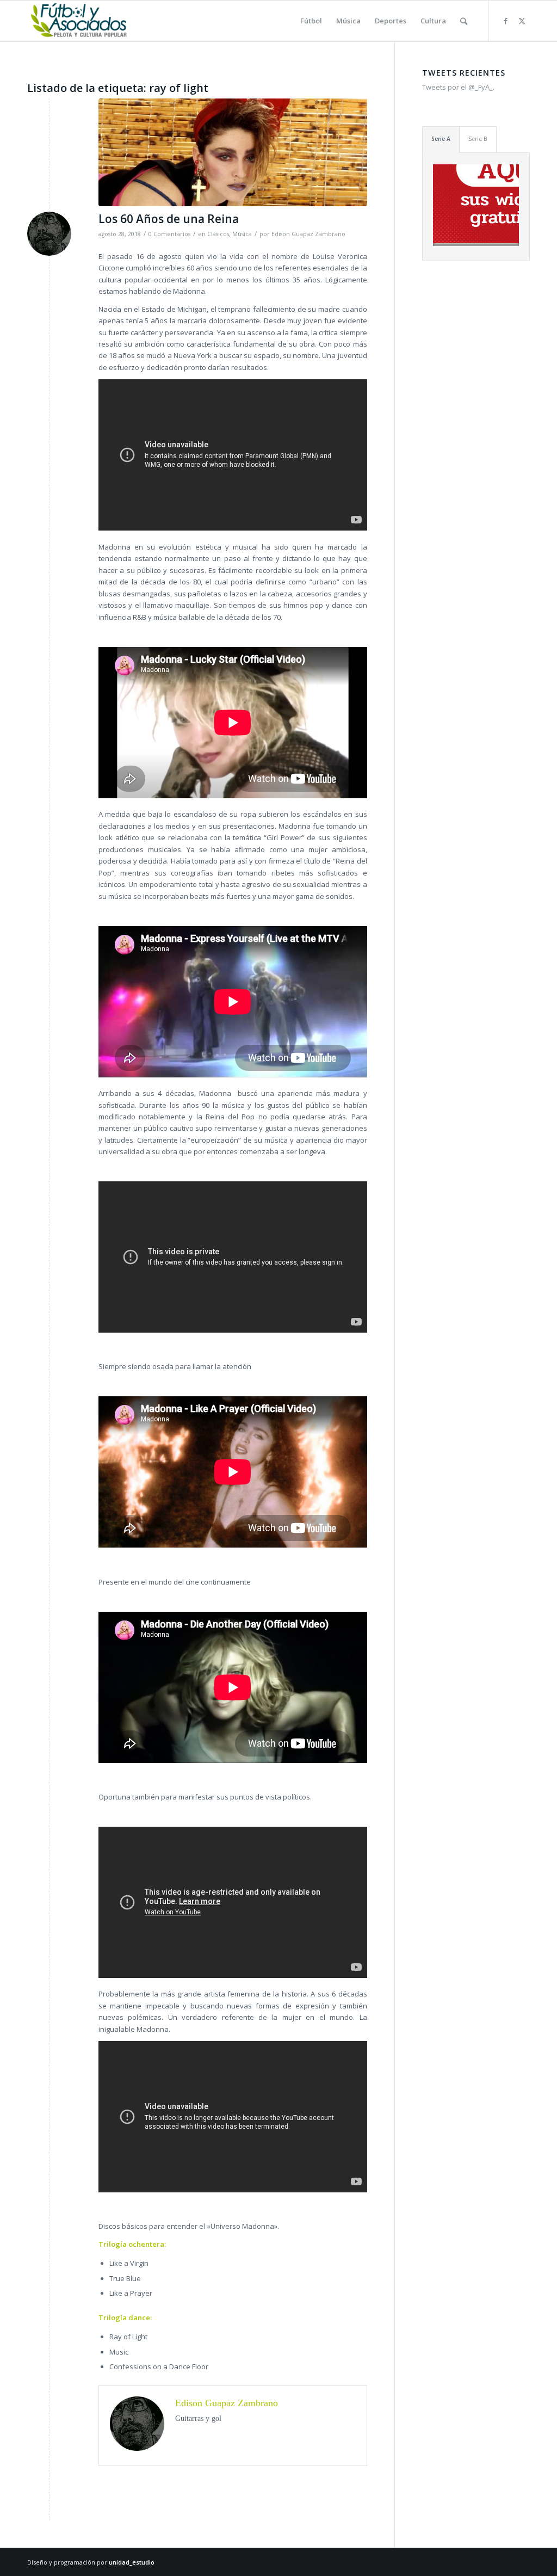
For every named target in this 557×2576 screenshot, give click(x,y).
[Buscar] (464, 21)
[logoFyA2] (80, 21)
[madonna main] (233, 152)
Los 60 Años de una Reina (169, 219)
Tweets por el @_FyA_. (458, 87)
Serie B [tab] (478, 139)
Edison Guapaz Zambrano (308, 234)
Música (242, 234)
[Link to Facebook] (505, 21)
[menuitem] (311, 21)
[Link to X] (522, 21)
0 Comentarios (169, 234)
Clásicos (218, 234)
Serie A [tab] (441, 139)
